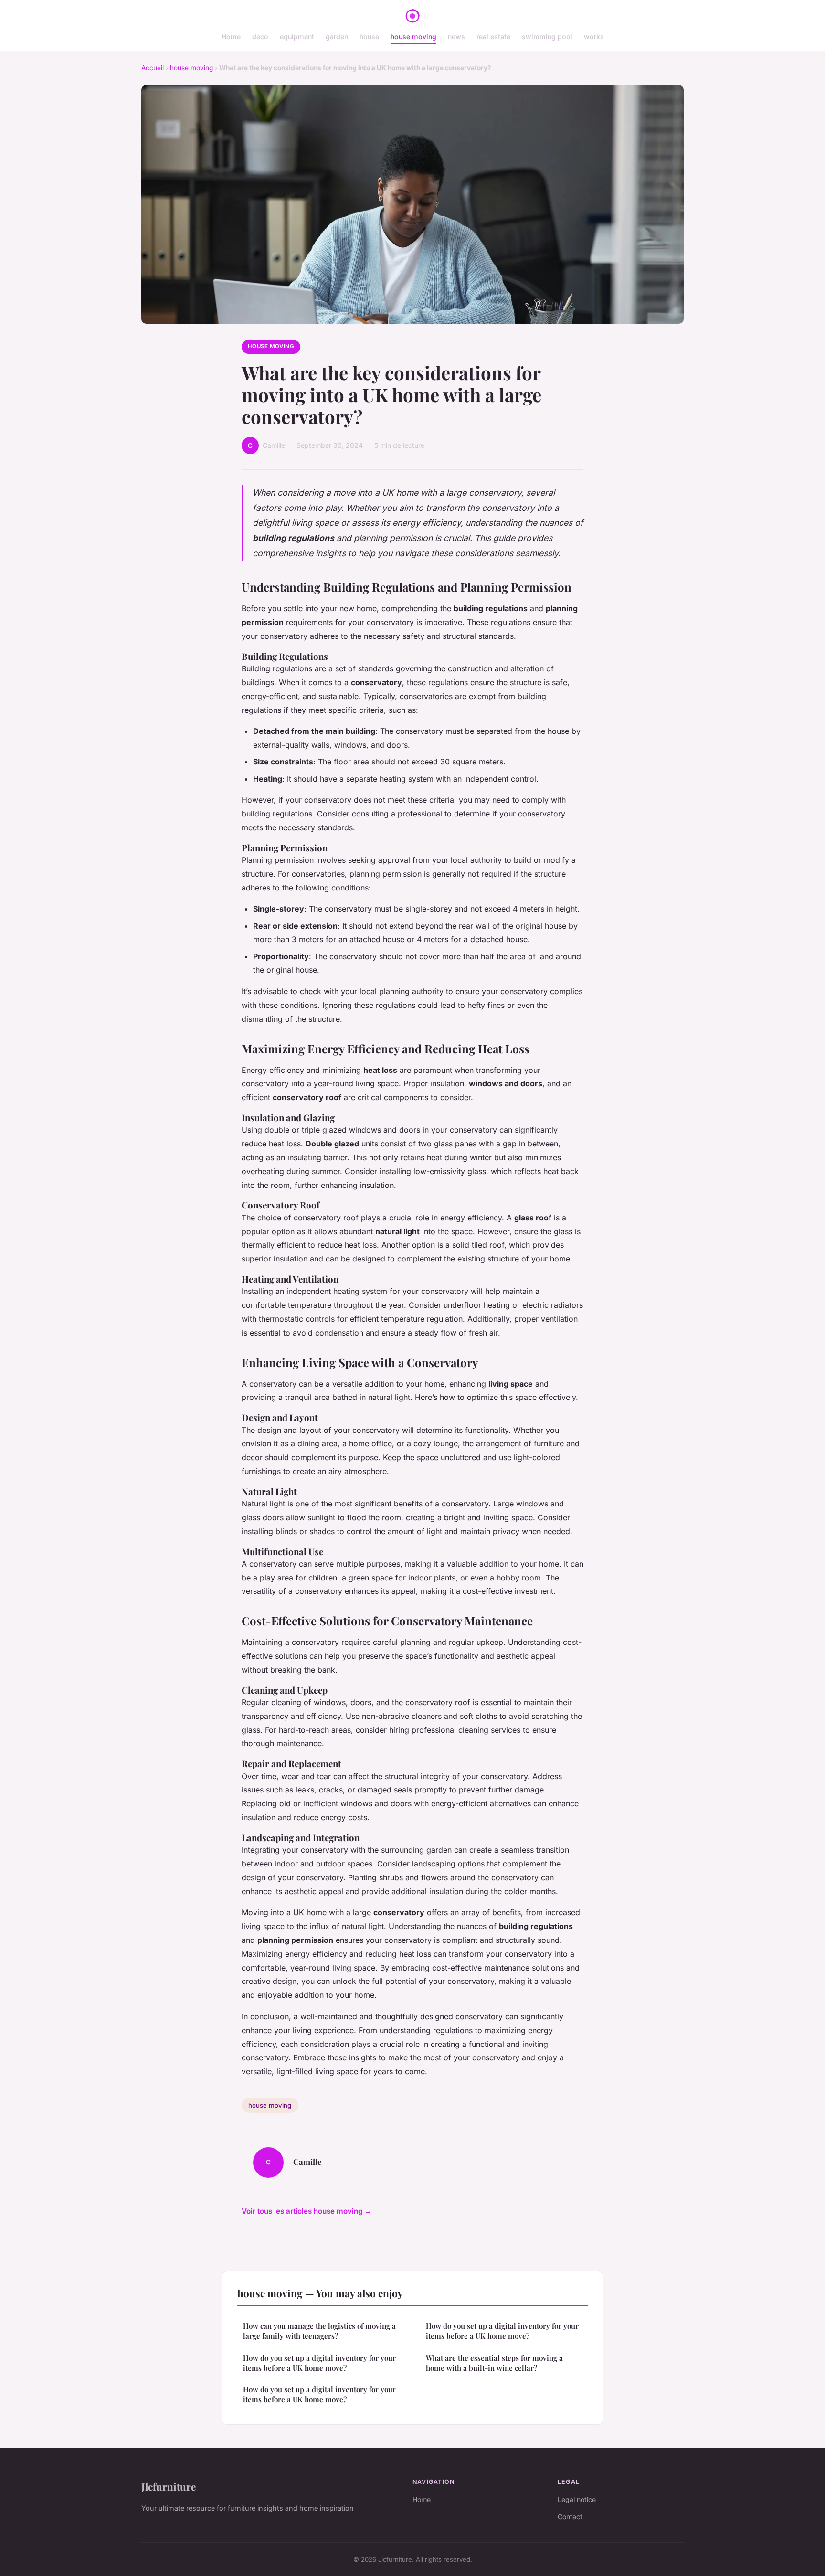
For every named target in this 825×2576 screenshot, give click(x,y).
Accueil (153, 68)
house (369, 37)
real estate (493, 37)
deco (260, 37)
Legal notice (577, 2499)
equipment (297, 37)
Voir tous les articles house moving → (307, 2211)
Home (231, 37)
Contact (570, 2517)
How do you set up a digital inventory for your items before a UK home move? (319, 2363)
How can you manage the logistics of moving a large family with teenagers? (319, 2331)
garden (337, 37)
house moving (413, 37)
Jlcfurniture (169, 2486)
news (456, 37)
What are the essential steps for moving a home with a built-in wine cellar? (494, 2363)
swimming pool (547, 37)
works (594, 37)
